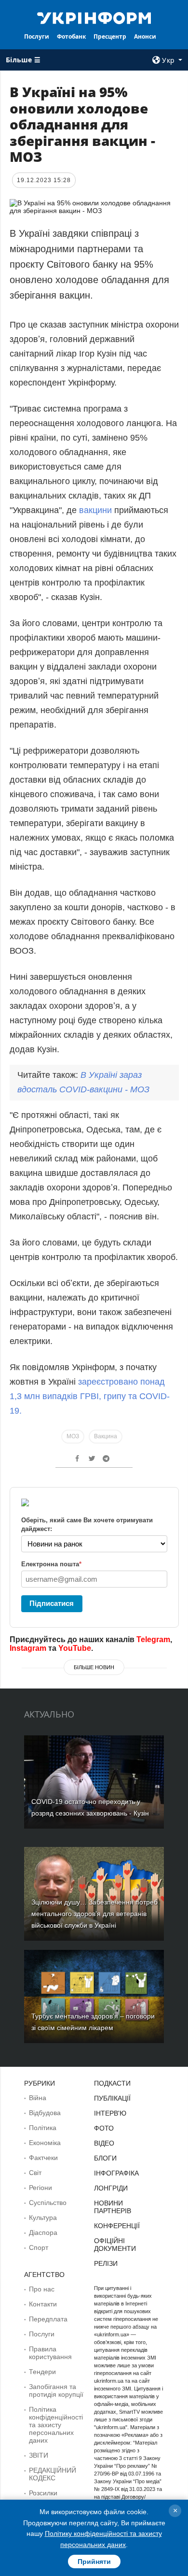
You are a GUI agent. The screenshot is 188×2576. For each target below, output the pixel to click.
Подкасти (112, 2083)
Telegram (153, 1639)
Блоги (105, 2158)
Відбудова (45, 2113)
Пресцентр (110, 36)
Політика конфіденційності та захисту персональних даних (56, 2425)
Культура (43, 2218)
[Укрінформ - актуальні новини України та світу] (94, 17)
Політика (43, 2128)
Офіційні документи (115, 2245)
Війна (38, 2098)
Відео (104, 2143)
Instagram (28, 1648)
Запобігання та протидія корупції (56, 2390)
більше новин (94, 1667)
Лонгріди (111, 2188)
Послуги (37, 36)
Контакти (43, 2304)
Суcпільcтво (48, 2203)
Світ (35, 2173)
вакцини (95, 510)
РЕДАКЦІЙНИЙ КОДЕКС (53, 2474)
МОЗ (73, 1436)
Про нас (42, 2289)
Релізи (106, 2263)
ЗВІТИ (39, 2455)
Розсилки (43, 2493)
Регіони (40, 2188)
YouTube (75, 1648)
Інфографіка (116, 2173)
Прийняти (94, 2562)
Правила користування (50, 2353)
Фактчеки (43, 2158)
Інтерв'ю (110, 2113)
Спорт (39, 2247)
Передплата (48, 2319)
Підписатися (52, 1603)
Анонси (145, 36)
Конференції (117, 2226)
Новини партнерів (113, 2207)
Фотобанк (71, 36)
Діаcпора (43, 2233)
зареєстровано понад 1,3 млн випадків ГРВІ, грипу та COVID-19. (90, 1396)
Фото (104, 2128)
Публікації (112, 2098)
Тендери (42, 2372)
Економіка (45, 2143)
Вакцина (106, 1436)
